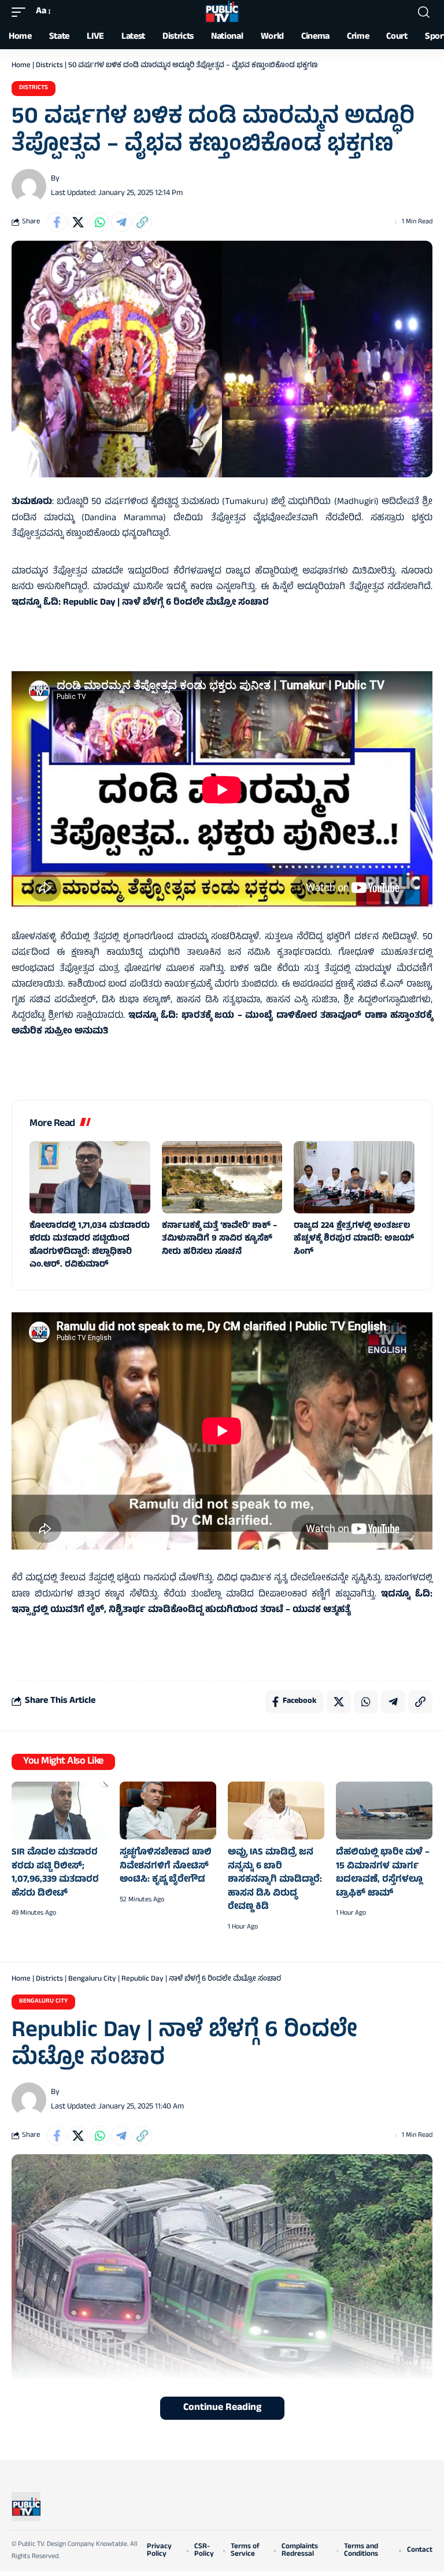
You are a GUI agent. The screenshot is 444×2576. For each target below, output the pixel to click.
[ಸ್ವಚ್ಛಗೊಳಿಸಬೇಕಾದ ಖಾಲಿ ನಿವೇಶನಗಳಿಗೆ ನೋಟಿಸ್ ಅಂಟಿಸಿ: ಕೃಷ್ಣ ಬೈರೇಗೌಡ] (168, 1810)
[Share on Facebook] (57, 222)
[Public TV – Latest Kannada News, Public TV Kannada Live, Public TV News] (26, 2507)
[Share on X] (78, 222)
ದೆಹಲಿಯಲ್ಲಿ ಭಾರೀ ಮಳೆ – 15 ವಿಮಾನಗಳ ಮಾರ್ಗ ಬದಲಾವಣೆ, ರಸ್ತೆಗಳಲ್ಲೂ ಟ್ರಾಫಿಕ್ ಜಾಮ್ (383, 1873)
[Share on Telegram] (121, 222)
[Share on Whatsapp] (99, 222)
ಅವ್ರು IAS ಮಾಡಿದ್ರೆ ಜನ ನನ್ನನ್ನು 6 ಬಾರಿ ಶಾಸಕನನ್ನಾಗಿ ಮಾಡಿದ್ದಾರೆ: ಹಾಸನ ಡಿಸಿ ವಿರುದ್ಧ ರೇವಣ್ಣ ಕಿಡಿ (275, 1880)
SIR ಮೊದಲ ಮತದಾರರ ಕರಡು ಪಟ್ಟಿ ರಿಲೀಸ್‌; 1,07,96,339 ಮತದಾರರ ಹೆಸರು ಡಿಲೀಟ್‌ (55, 1873)
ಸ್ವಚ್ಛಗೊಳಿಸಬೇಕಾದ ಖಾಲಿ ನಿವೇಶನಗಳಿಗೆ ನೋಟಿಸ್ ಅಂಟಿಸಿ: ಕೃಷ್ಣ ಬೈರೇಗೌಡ (166, 1866)
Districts (49, 66)
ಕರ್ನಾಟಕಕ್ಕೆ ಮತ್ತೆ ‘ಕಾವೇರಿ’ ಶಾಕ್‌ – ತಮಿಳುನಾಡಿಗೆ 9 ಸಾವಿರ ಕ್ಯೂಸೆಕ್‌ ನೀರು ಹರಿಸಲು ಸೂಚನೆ (219, 1239)
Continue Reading (222, 2408)
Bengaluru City (92, 1979)
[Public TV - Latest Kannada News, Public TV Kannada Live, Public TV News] (222, 12)
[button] (21, 12)
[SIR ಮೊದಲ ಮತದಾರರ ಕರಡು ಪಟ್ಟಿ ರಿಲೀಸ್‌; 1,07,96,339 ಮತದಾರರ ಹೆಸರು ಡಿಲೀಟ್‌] (60, 1810)
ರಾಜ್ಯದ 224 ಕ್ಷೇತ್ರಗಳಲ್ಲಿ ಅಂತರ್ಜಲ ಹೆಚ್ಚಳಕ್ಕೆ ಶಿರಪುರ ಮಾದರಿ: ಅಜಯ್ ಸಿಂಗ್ (354, 1239)
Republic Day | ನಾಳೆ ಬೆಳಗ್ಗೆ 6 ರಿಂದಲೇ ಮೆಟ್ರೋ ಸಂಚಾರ (166, 603)
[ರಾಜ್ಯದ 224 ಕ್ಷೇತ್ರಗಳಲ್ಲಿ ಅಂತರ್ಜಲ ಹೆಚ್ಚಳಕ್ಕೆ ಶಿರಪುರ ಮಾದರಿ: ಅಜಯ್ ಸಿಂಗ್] (354, 1177)
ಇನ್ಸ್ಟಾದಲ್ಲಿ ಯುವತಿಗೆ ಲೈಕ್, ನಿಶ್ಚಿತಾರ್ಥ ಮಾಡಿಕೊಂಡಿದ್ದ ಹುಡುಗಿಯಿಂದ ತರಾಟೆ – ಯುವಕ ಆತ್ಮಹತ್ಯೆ (181, 1610)
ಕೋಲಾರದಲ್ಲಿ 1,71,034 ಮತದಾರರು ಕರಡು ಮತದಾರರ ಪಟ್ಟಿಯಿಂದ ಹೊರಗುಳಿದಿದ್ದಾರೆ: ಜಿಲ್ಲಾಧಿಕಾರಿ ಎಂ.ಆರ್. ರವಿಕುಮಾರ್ (90, 1246)
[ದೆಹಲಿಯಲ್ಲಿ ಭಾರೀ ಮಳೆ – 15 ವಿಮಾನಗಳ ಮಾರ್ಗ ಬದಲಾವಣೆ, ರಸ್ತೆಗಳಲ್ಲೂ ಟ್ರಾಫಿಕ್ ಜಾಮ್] (384, 1810)
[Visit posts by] (29, 186)
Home (21, 66)
